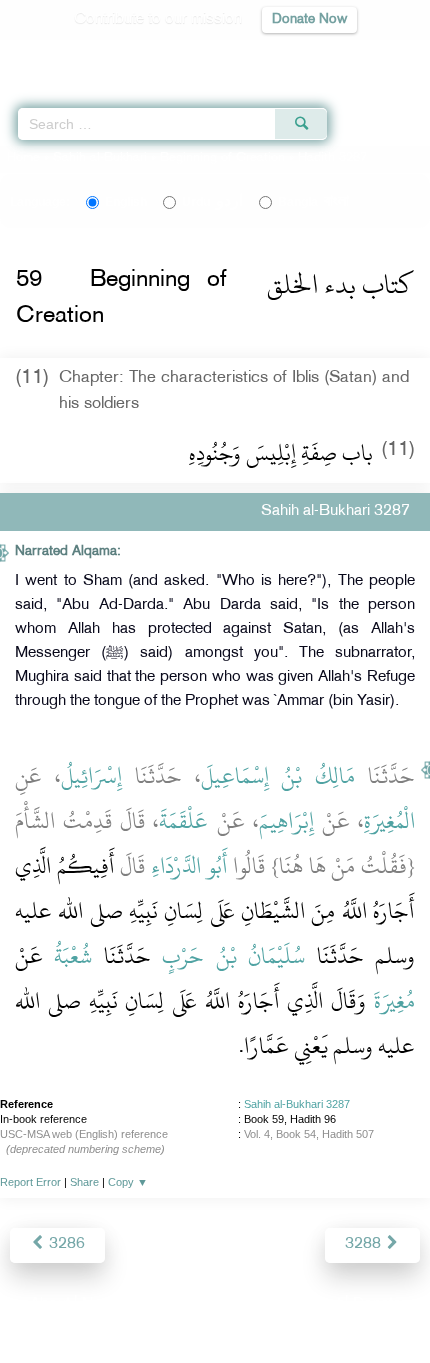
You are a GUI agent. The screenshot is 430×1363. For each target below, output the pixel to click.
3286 (65, 1244)
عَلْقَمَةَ (183, 821)
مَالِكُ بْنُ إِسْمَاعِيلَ (278, 776)
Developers (238, 1304)
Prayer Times (291, 55)
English (126, 202)
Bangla (313, 202)
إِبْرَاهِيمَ (286, 821)
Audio (371, 55)
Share (84, 1182)
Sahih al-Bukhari (100, 158)
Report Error (30, 1182)
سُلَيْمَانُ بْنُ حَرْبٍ (233, 956)
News (101, 1304)
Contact (314, 1304)
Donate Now (309, 19)
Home (23, 158)
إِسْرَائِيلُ (91, 776)
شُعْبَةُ (73, 956)
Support (160, 1304)
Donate (377, 1304)
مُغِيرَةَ (394, 1001)
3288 (365, 1244)
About (50, 1304)
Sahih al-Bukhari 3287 (297, 1104)
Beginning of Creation (222, 158)
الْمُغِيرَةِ (389, 821)
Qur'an (135, 55)
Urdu (212, 202)
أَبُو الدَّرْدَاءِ (189, 866)
